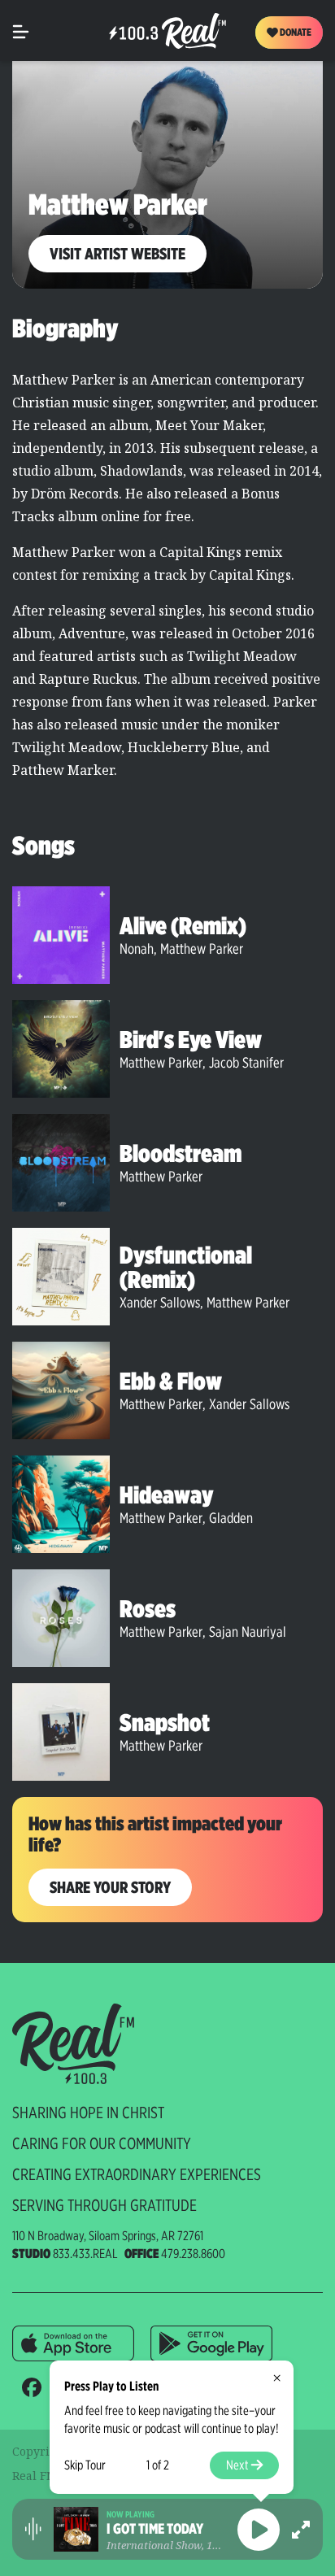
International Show (154, 2545)
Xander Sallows (160, 1302)
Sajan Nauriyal (248, 1632)
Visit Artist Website (117, 254)
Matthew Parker (202, 949)
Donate (295, 32)
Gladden (231, 1518)
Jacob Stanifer (246, 1062)
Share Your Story (110, 1887)
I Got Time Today (155, 2529)
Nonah (137, 949)
